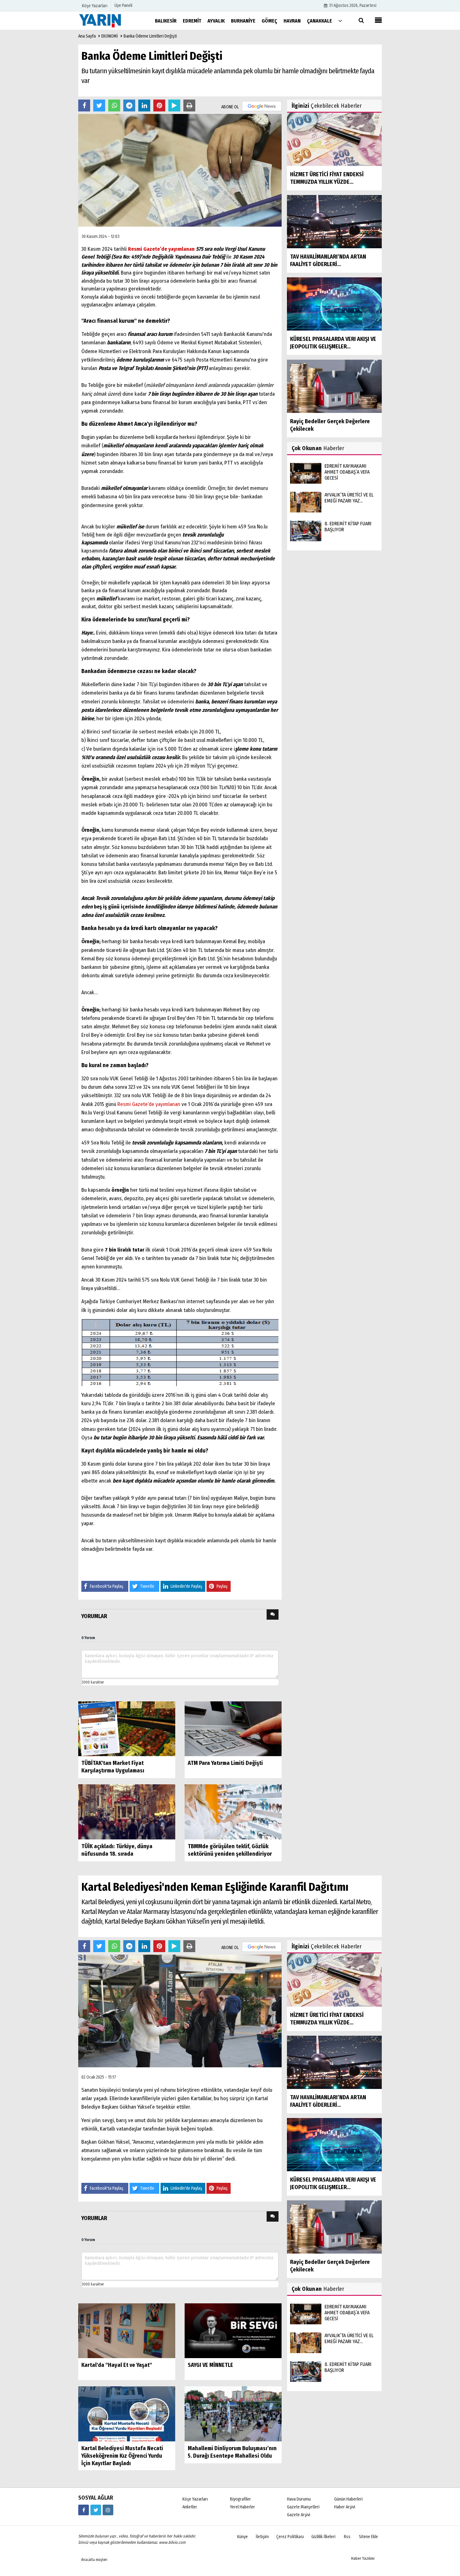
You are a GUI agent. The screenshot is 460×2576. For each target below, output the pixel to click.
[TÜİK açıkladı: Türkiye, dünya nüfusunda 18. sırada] (127, 1812)
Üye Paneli (123, 5)
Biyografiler (240, 2499)
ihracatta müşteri (94, 2560)
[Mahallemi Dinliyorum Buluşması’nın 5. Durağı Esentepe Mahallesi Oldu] (233, 2414)
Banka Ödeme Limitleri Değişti (150, 36)
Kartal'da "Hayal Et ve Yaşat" (117, 2365)
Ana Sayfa (87, 36)
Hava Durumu (299, 2499)
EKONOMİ (110, 36)
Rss (347, 2537)
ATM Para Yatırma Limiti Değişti (225, 1763)
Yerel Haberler (243, 2507)
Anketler (190, 2507)
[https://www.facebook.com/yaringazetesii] (84, 2510)
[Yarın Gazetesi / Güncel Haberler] (110, 21)
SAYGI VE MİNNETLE (210, 2365)
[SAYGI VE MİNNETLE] (233, 2330)
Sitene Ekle (368, 2537)
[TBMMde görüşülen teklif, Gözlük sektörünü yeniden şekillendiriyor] (233, 1812)
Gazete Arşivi (299, 2515)
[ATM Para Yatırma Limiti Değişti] (233, 1728)
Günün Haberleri (348, 2499)
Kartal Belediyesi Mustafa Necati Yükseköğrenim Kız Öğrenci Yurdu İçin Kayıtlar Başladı (122, 2456)
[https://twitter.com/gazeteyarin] (96, 2510)
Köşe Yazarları (195, 2499)
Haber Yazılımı (363, 2558)
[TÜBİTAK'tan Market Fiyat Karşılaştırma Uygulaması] (127, 1728)
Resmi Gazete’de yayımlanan (161, 249)
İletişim (262, 2537)
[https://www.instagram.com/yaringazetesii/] (108, 2510)
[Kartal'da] (127, 2330)
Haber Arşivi (345, 2507)
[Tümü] (340, 21)
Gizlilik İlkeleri (323, 2537)
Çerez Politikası (290, 2537)
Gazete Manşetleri (303, 2507)
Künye (243, 2537)
